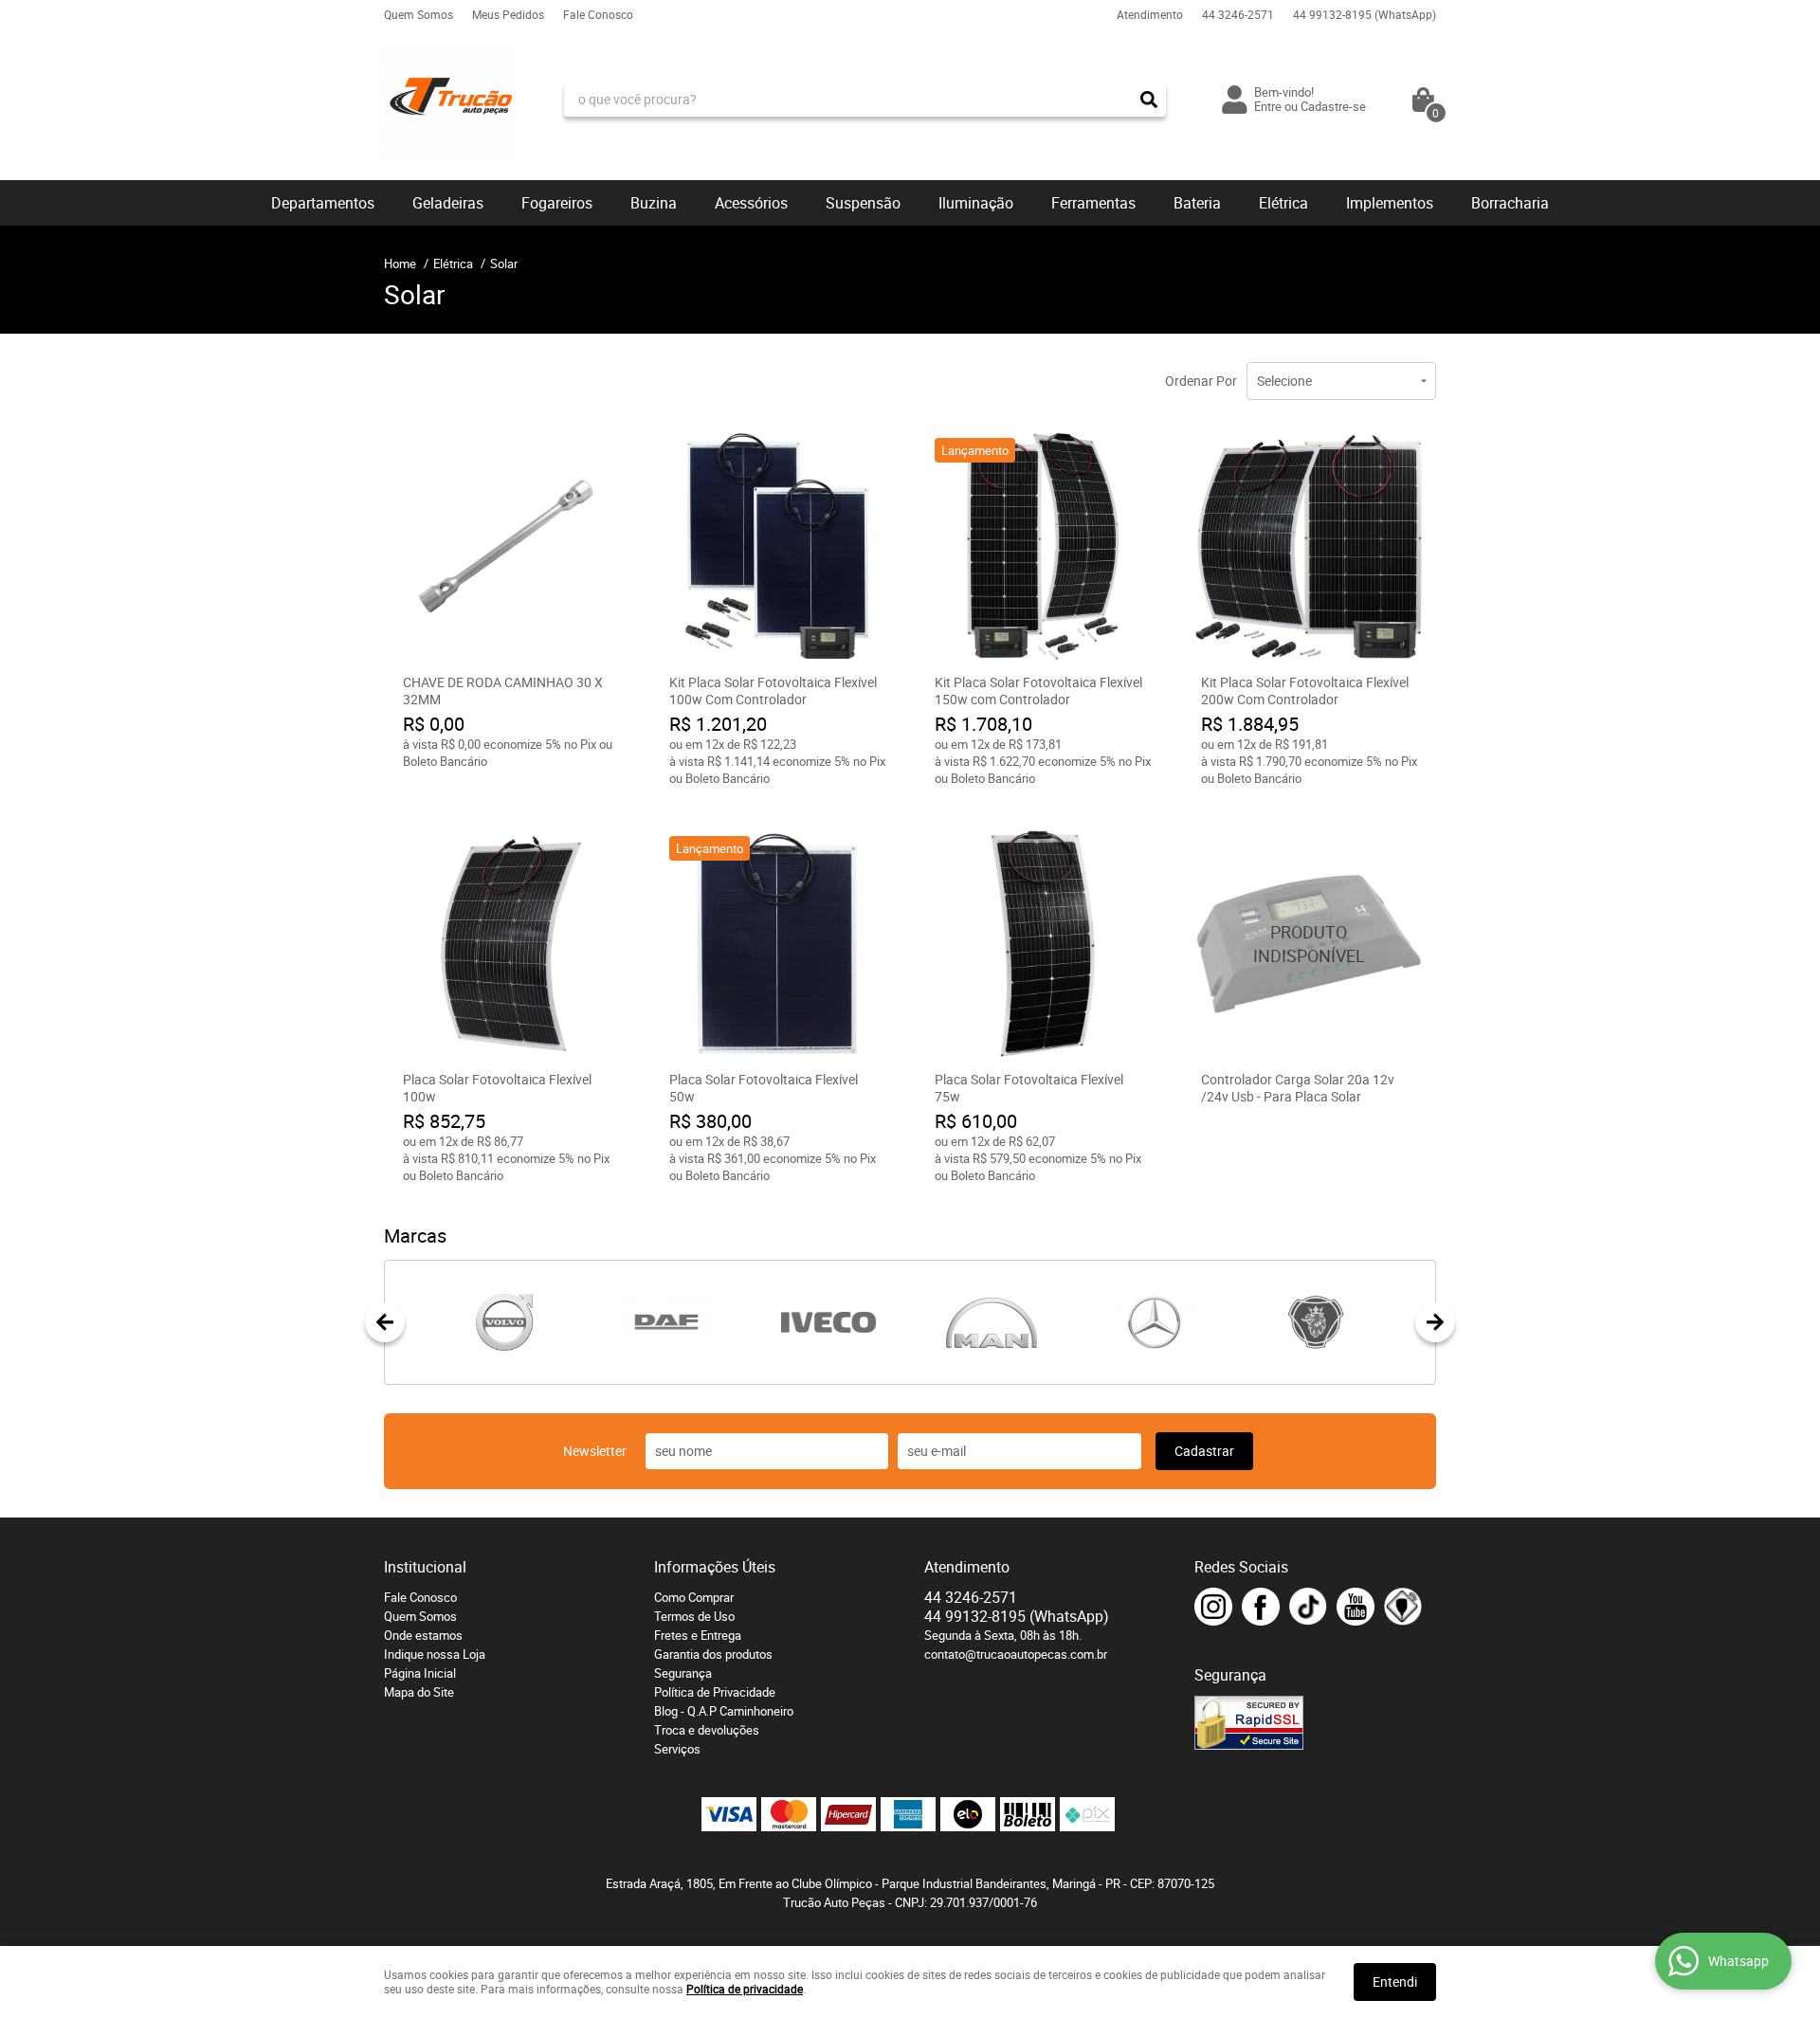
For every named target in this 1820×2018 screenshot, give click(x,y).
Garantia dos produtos (713, 1654)
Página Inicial (420, 1673)
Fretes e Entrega (698, 1635)
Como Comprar (694, 1597)
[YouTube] (1356, 1607)
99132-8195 (1365, 14)
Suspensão (863, 203)
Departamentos (323, 203)
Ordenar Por (1201, 381)
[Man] (991, 1322)
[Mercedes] (1153, 1322)
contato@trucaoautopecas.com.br (1016, 1654)
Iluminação (976, 203)
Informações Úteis (715, 1567)
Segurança (683, 1673)
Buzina (654, 203)
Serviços (677, 1749)
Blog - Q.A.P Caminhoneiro (724, 1711)
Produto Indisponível (1310, 945)
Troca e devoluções (707, 1730)
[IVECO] (829, 1322)
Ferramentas (1093, 203)
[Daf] (666, 1322)
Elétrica (1283, 203)
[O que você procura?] (1149, 100)
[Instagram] (1213, 1607)
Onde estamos (423, 1635)
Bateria (1197, 203)
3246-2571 (1238, 14)
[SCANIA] (1316, 1322)
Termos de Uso (694, 1616)
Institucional (425, 1567)
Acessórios (751, 203)
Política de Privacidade (715, 1692)
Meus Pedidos (508, 14)
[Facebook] (1261, 1607)
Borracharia (1510, 203)
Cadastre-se (1333, 106)
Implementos (1390, 203)
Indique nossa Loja (435, 1654)
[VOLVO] (504, 1322)
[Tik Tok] (1308, 1607)
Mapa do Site (419, 1692)
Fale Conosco (598, 14)
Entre (1268, 106)
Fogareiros (557, 203)
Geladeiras (448, 203)
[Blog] (1403, 1607)
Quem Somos (419, 14)
